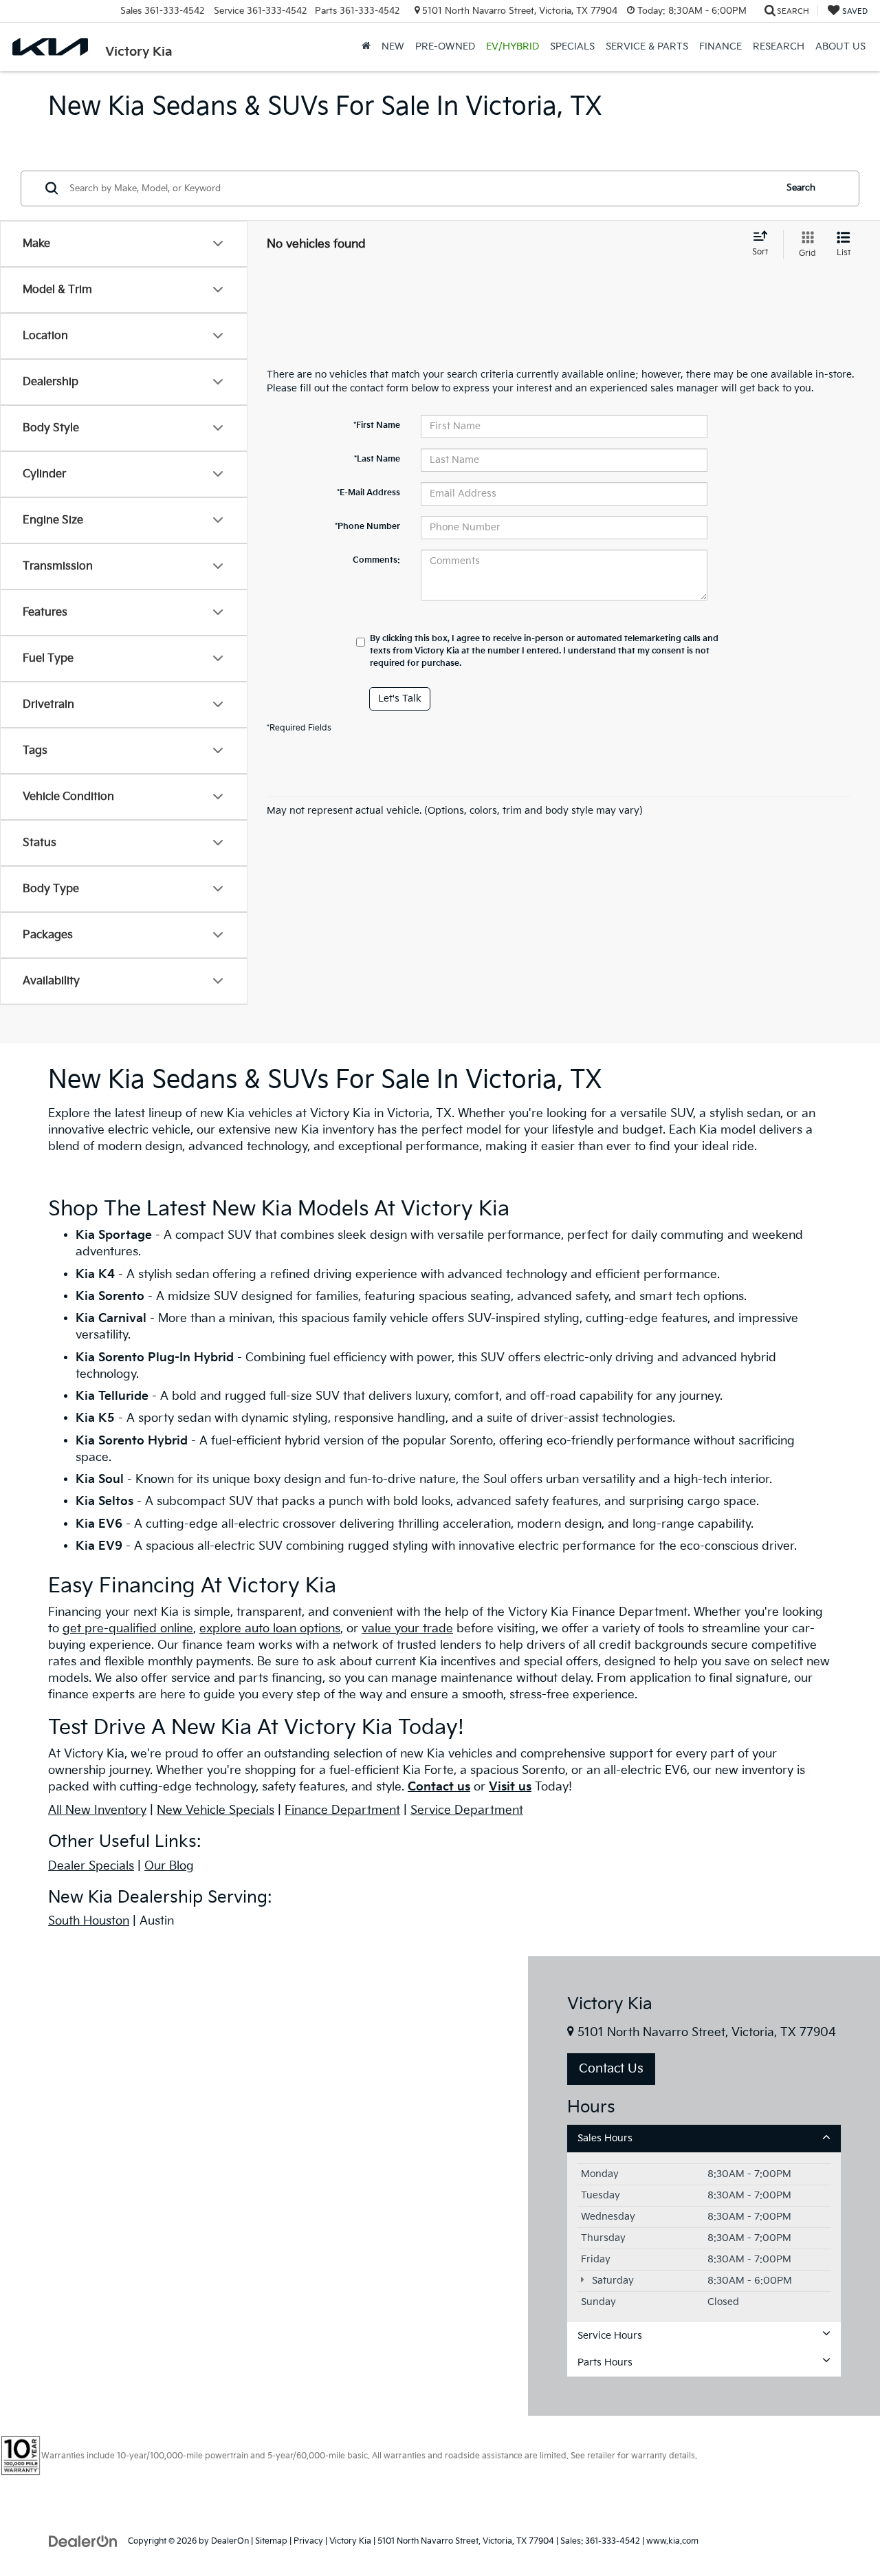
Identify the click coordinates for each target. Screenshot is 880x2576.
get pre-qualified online (128, 1629)
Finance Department (342, 1810)
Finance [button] (720, 46)
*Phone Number (367, 527)
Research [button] (779, 46)
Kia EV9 (99, 1546)
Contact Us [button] (611, 2069)
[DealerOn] (83, 2541)
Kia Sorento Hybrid (132, 1441)
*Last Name (377, 459)
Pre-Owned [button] (445, 46)
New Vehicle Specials (216, 1810)
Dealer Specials (91, 1866)
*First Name (377, 425)
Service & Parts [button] (647, 46)
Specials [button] (572, 46)
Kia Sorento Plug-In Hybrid (155, 1358)
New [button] (393, 46)
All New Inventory (97, 1810)
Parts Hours (605, 2362)
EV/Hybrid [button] (513, 46)
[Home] (366, 47)
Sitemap (271, 2541)
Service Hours (610, 2336)
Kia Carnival (111, 1319)
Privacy (308, 2541)
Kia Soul (100, 1480)
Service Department (467, 1810)
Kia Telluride (112, 1396)
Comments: (376, 560)
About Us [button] (840, 46)
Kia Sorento (112, 1297)
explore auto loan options (270, 1629)
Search (801, 188)
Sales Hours (605, 2138)
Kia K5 (95, 1418)
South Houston (89, 1921)
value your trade (407, 1629)
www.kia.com (672, 2541)
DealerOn (230, 2541)
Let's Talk (400, 699)
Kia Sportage (114, 1235)
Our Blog (169, 1866)
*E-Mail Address (368, 493)
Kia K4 (97, 1275)
